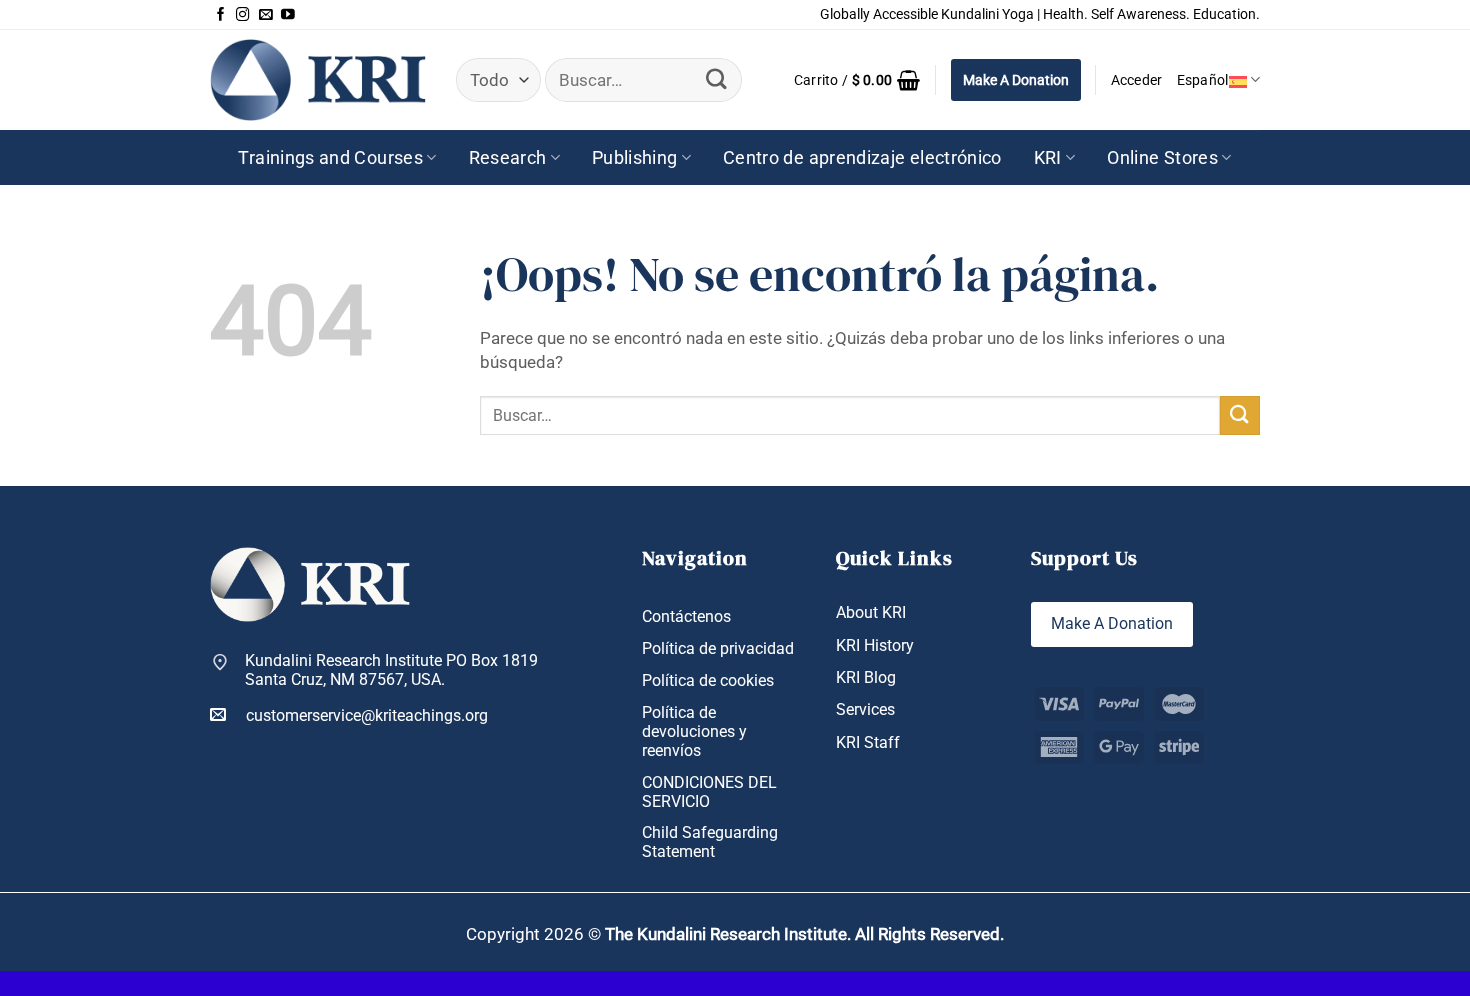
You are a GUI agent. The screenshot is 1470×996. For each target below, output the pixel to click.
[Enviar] (717, 79)
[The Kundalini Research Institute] (318, 79)
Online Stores (1162, 158)
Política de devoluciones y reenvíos (694, 731)
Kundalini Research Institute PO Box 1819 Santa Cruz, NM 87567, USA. (391, 670)
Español (1203, 80)
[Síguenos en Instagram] (243, 15)
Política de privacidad (718, 648)
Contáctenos (686, 616)
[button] (857, 80)
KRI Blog (866, 677)
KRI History (875, 645)
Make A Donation (1016, 80)
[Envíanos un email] (266, 15)
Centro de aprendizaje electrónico (862, 158)
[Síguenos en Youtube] (288, 15)
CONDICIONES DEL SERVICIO (709, 792)
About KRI (871, 612)
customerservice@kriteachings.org (367, 715)
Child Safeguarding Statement (710, 842)
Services (865, 709)
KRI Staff (868, 742)
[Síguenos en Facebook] (221, 15)
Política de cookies (708, 680)
